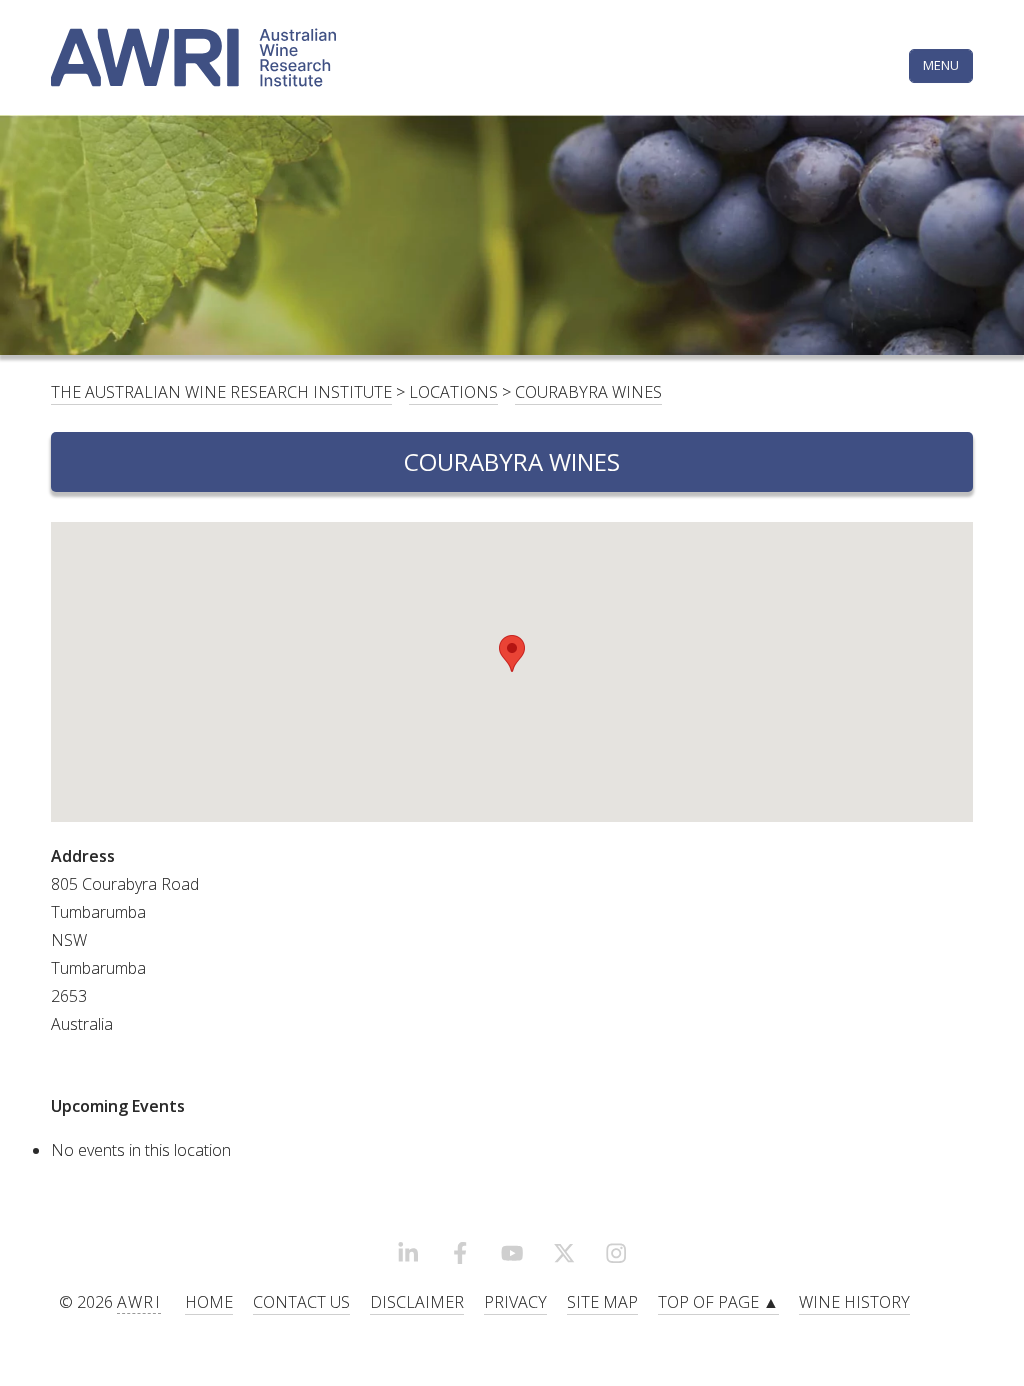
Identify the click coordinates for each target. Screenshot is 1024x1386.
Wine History (854, 1302)
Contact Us (301, 1302)
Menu (941, 65)
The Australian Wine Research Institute (221, 392)
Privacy (515, 1302)
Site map (602, 1302)
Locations (453, 392)
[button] (512, 653)
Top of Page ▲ (718, 1302)
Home (209, 1302)
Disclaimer (417, 1302)
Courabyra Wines (588, 392)
